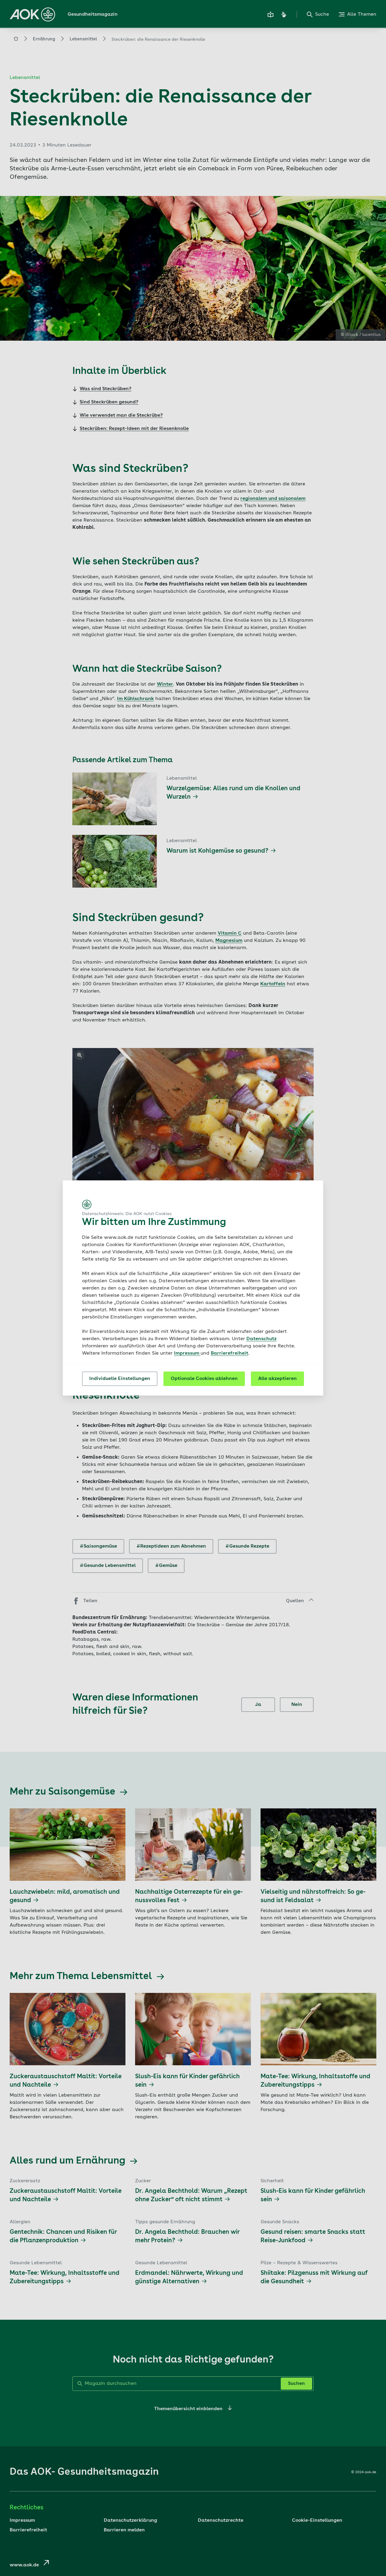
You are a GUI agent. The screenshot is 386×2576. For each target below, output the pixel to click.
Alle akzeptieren (277, 1379)
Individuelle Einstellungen (120, 1379)
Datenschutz (261, 1339)
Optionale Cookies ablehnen (204, 1379)
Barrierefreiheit (229, 1353)
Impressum (187, 1353)
